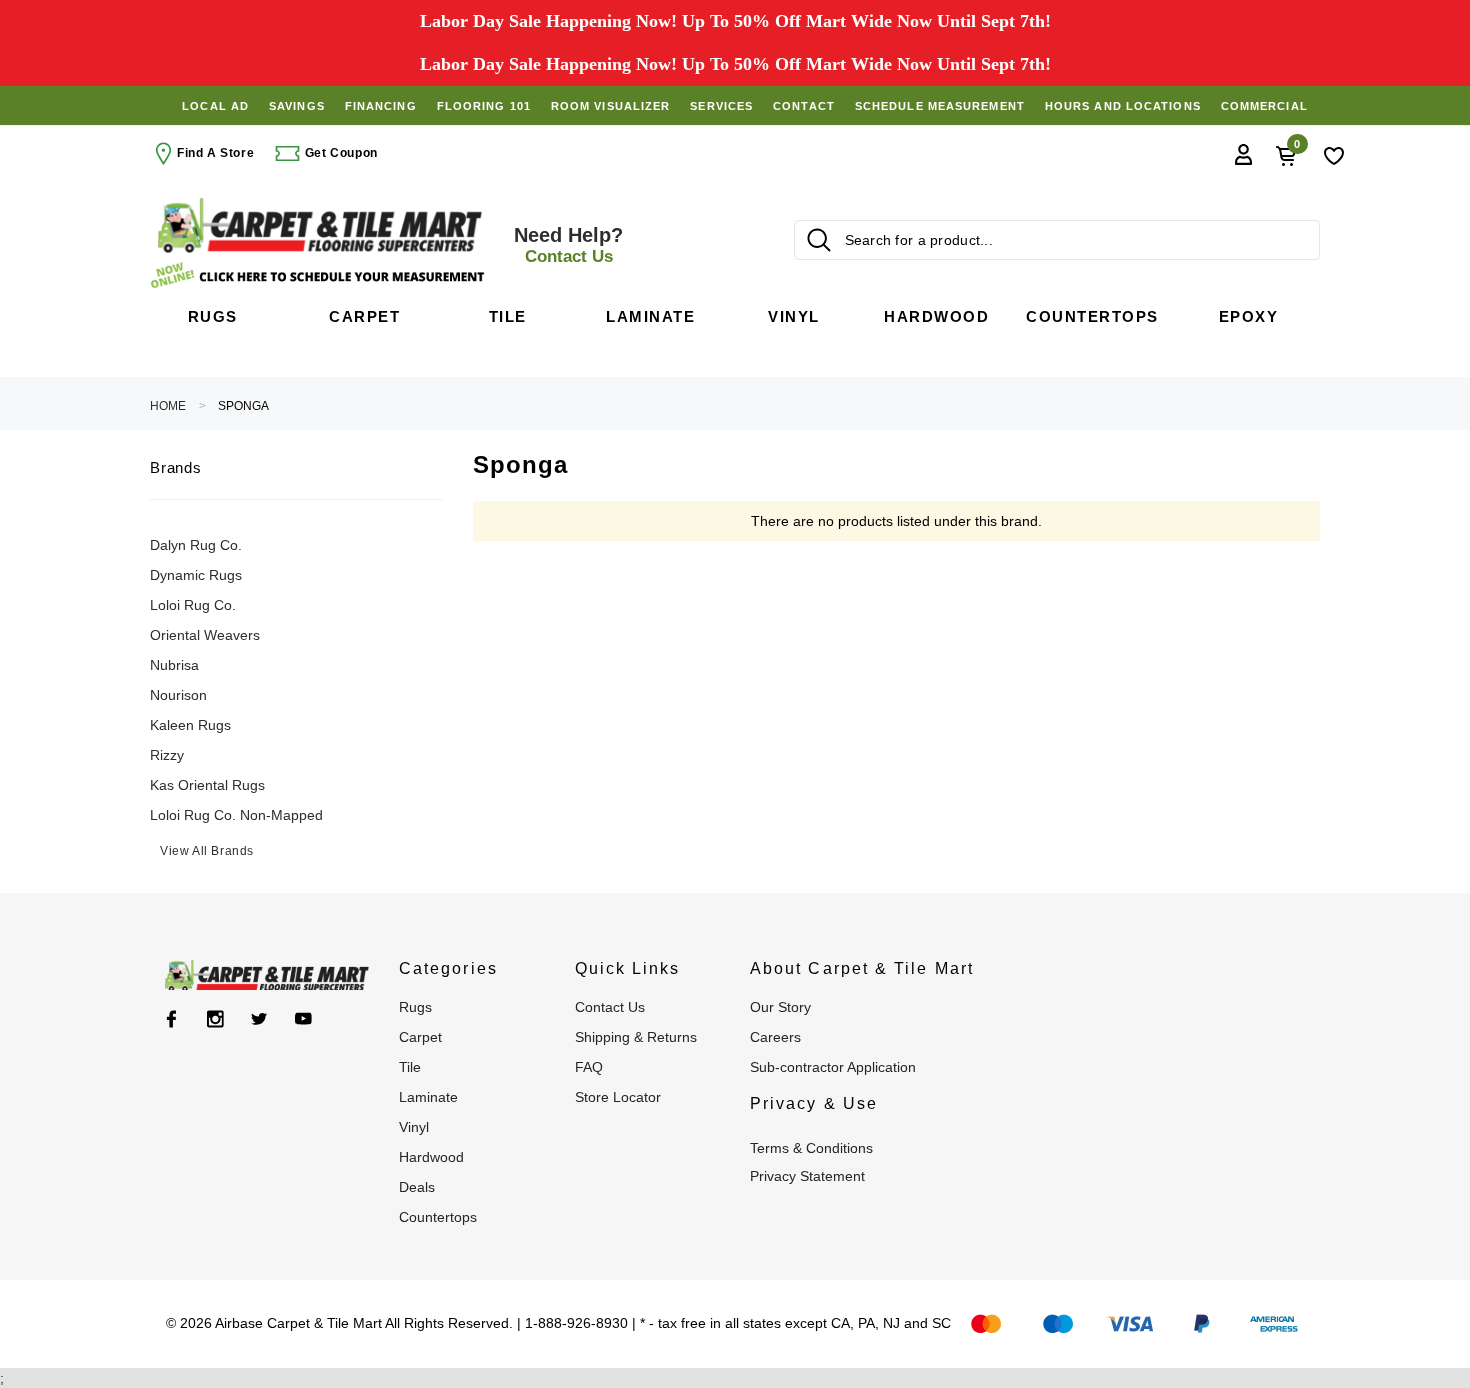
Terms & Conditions (811, 1148)
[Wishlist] (1334, 154)
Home (168, 406)
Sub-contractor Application (833, 1067)
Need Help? (568, 245)
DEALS (417, 1187)
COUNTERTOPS (438, 1217)
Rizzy (167, 755)
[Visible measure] (320, 275)
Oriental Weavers (205, 635)
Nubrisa (174, 665)
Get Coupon (339, 153)
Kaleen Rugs (190, 725)
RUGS (415, 1007)
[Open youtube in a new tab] (303, 1019)
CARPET (420, 1037)
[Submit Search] (819, 240)
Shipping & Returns (636, 1037)
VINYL (414, 1127)
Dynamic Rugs (196, 575)
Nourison (178, 695)
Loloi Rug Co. (193, 605)
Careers (775, 1037)
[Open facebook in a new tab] (171, 1019)
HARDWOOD (431, 1157)
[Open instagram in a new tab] (215, 1019)
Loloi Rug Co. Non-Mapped (236, 815)
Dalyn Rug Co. (196, 545)
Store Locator (618, 1097)
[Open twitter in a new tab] (259, 1019)
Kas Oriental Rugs (207, 785)
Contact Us (610, 1007)
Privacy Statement (807, 1176)
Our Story (780, 1007)
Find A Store (215, 153)
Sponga (243, 406)
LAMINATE (428, 1097)
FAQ (589, 1067)
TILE (410, 1067)
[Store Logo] (320, 225)
